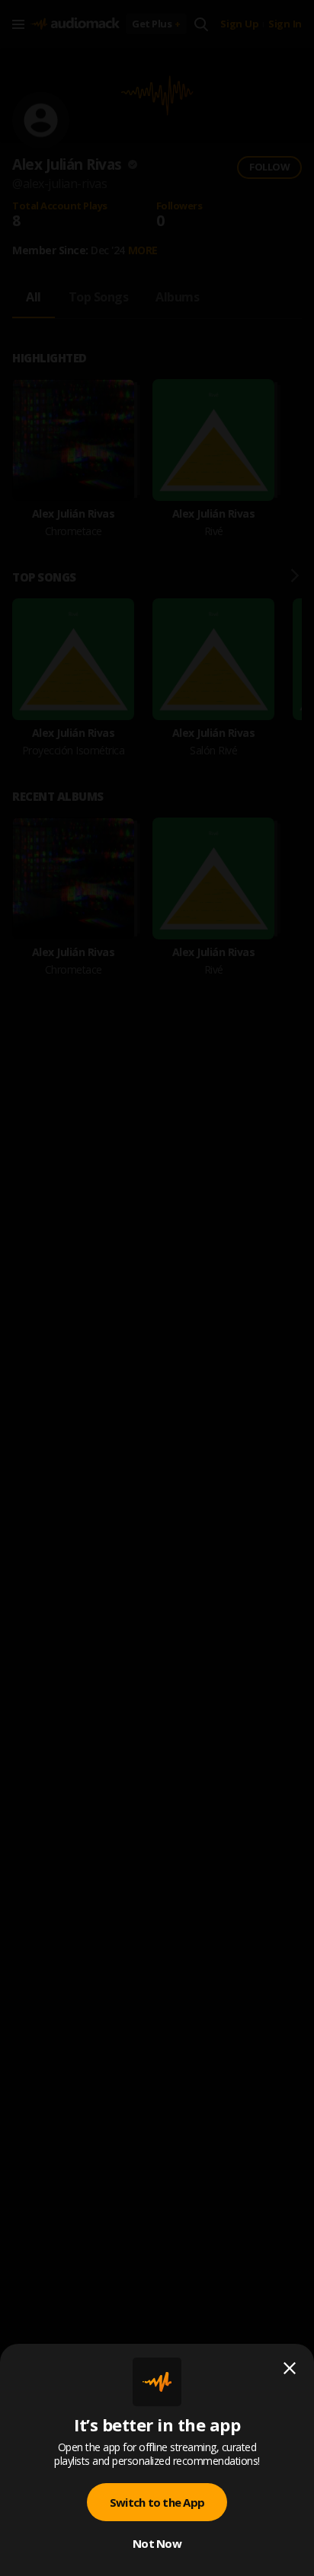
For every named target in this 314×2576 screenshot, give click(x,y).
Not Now (157, 2543)
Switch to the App (157, 2502)
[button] (157, 1288)
